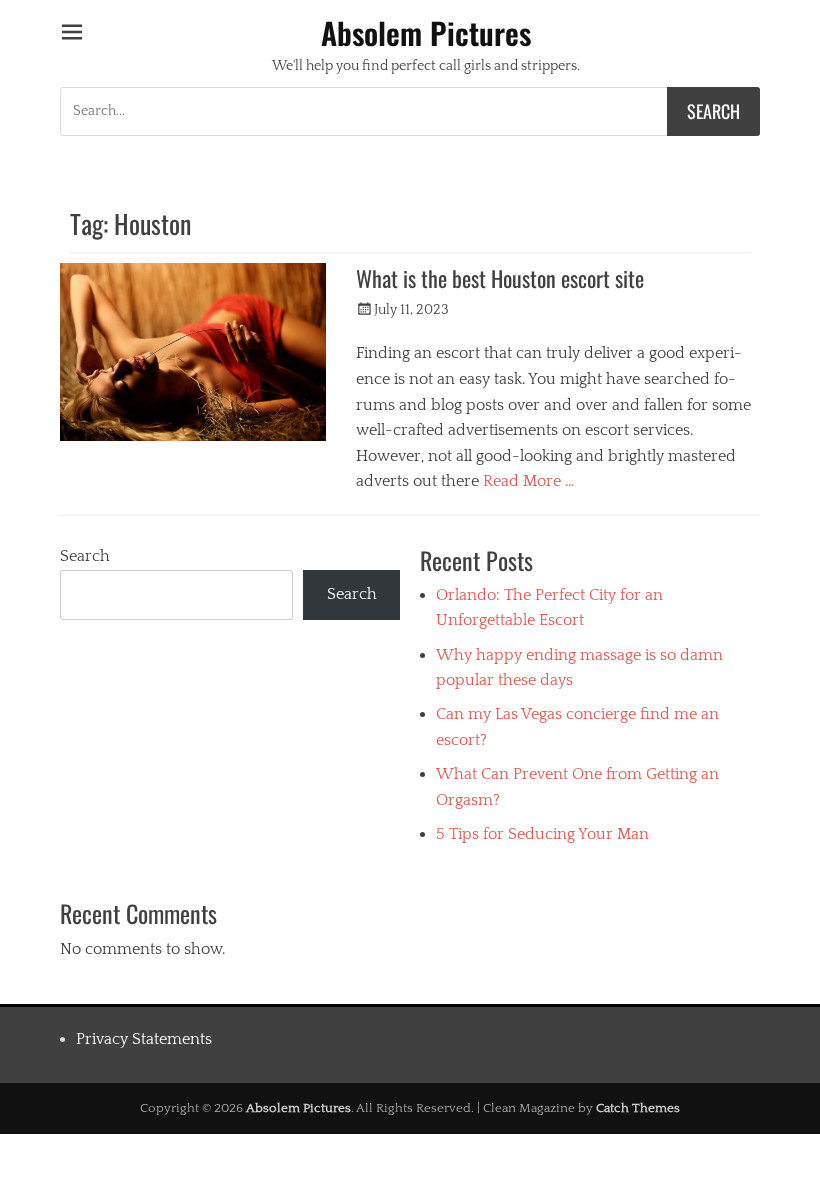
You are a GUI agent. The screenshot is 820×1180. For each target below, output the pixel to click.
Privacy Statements (144, 1039)
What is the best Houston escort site (500, 278)
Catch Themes (638, 1108)
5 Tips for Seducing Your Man (542, 834)
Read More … (529, 481)
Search (85, 556)
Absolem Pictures (426, 32)
